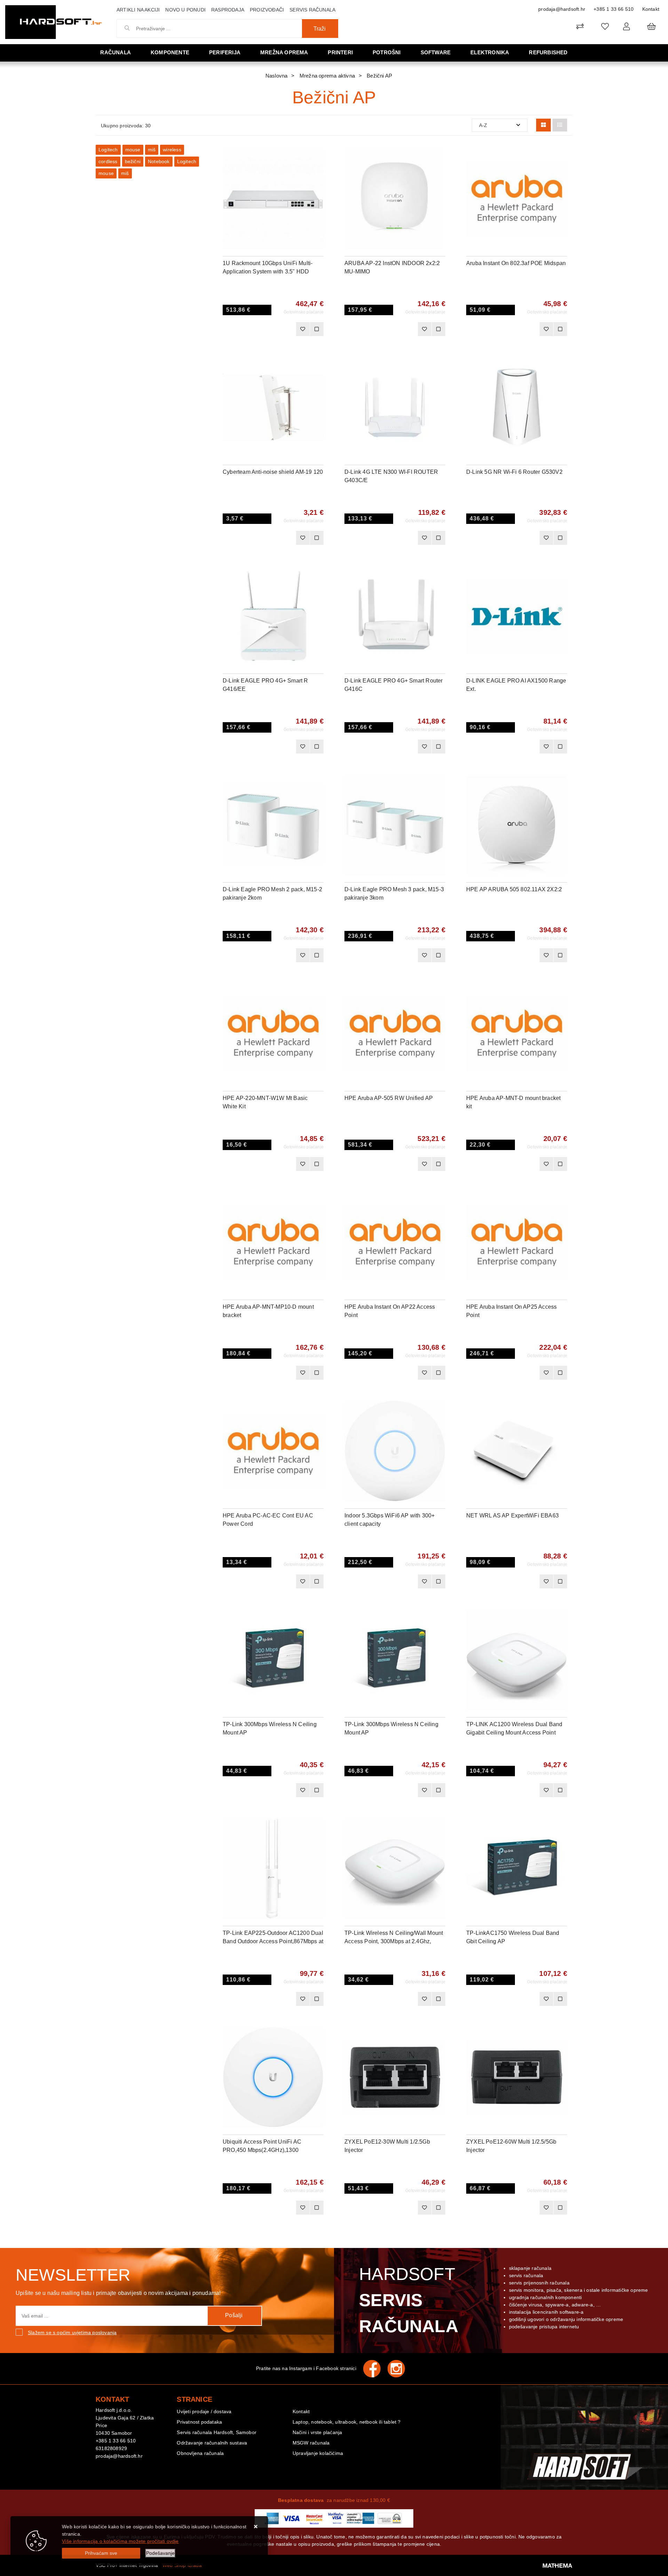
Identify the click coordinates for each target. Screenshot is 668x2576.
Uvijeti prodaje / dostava (204, 2411)
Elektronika (490, 52)
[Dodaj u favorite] (318, 173)
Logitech (108, 150)
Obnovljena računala (200, 2453)
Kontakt (651, 9)
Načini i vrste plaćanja (317, 2432)
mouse (133, 150)
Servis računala (312, 10)
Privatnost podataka (199, 2422)
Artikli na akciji (138, 10)
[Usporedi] (318, 155)
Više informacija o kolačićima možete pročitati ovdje (120, 2541)
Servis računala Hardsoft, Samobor (217, 2432)
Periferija (225, 52)
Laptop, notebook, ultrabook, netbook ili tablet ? (347, 2422)
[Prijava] (626, 26)
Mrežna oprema (284, 52)
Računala (116, 52)
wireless (172, 150)
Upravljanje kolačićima (318, 2453)
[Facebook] (375, 2369)
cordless (108, 161)
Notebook (159, 161)
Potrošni (387, 52)
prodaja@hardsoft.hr (562, 9)
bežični (133, 161)
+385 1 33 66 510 (614, 9)
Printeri (340, 52)
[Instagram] (400, 2369)
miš (152, 150)
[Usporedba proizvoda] (317, 329)
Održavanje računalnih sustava (212, 2443)
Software (436, 52)
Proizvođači (267, 10)
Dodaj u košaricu (264, 329)
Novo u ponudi (185, 10)
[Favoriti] (303, 329)
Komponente (170, 52)
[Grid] (543, 125)
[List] (560, 125)
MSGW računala (311, 2443)
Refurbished (548, 52)
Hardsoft (409, 2300)
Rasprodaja (228, 10)
